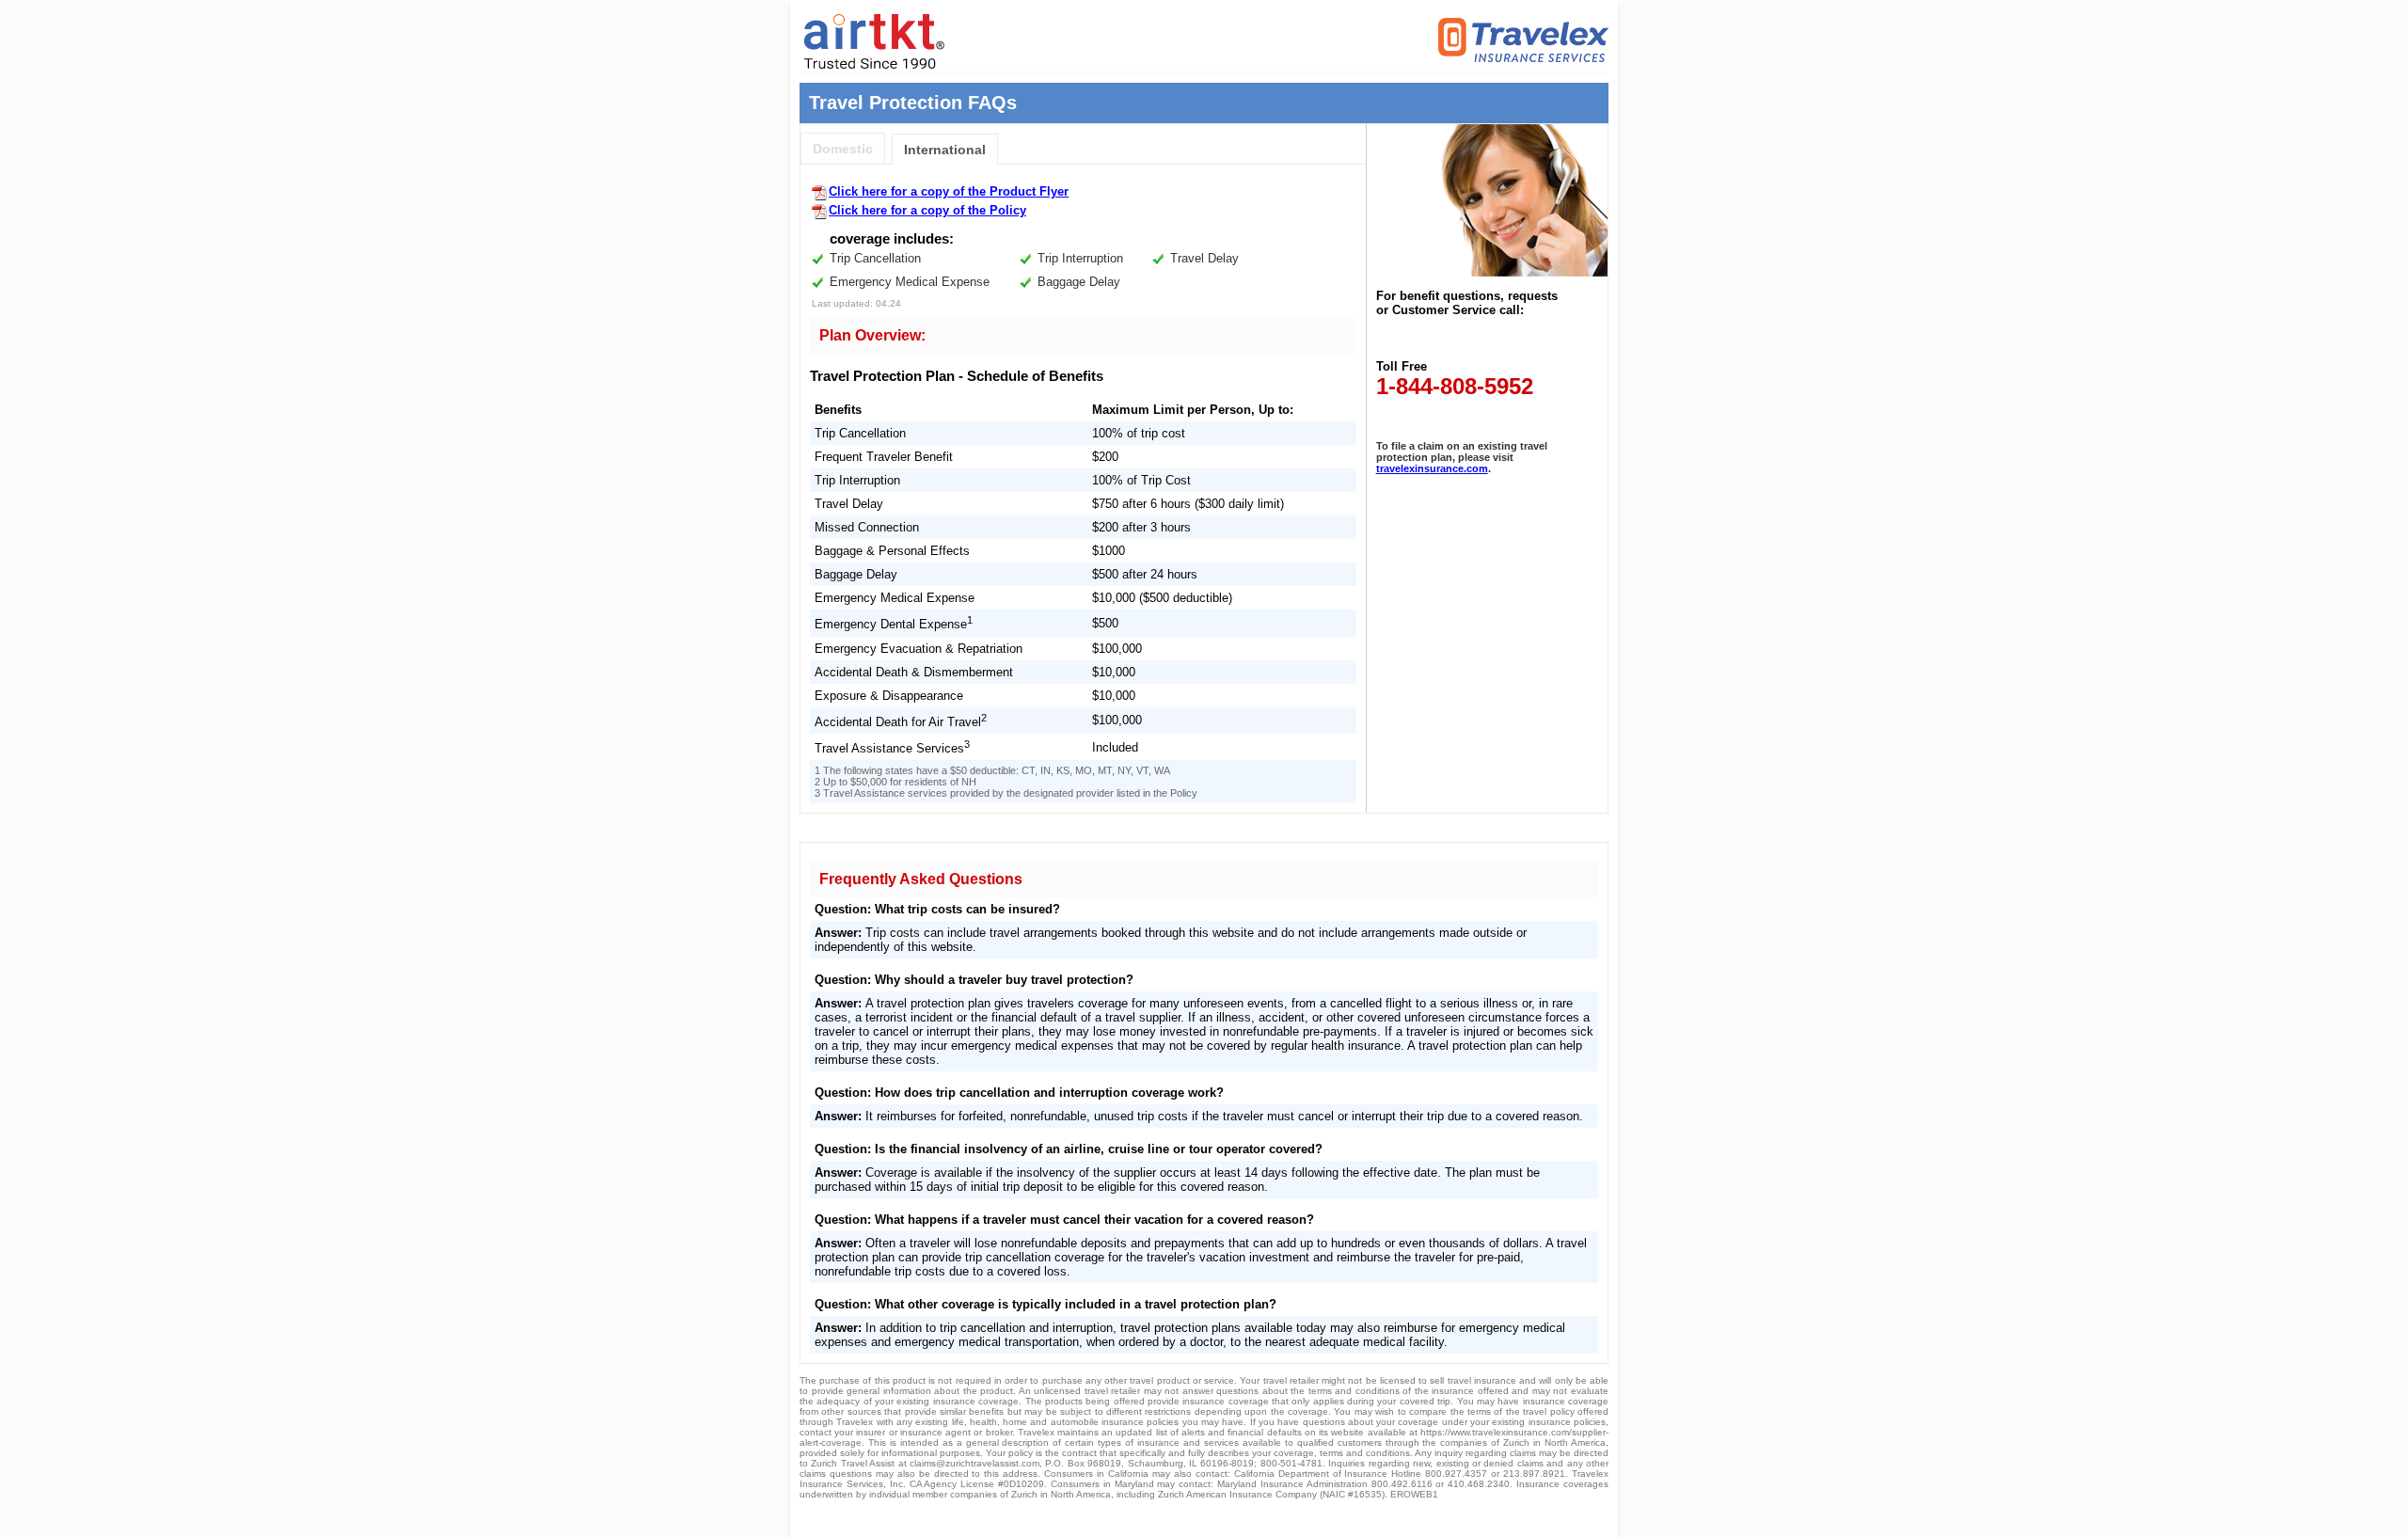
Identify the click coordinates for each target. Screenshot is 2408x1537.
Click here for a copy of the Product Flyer (949, 191)
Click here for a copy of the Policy (927, 210)
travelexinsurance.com (1432, 468)
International (945, 150)
